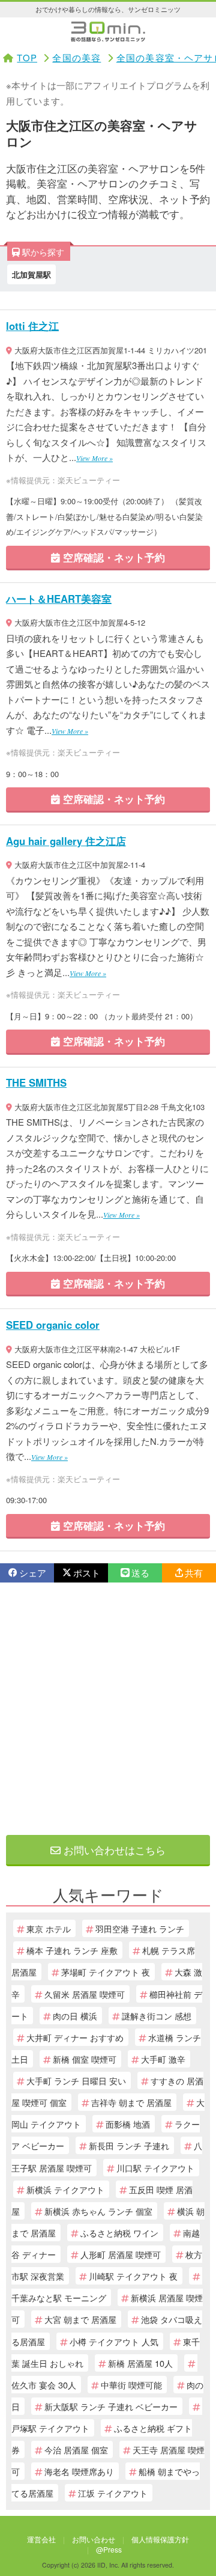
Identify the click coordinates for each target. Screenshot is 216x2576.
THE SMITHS (36, 1082)
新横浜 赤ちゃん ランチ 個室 (98, 2211)
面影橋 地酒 (128, 2124)
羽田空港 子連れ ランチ (140, 1928)
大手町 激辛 (163, 2059)
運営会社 (41, 2539)
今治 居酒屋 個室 (76, 2449)
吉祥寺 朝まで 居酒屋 (131, 2102)
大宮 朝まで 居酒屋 (80, 2319)
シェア (33, 1573)
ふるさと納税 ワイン (119, 2233)
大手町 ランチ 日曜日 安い (76, 2080)
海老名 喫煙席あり (79, 2471)
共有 (194, 1573)
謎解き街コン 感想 (157, 2016)
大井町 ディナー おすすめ (75, 2037)
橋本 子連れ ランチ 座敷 (72, 1950)
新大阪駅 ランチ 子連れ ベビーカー (111, 2406)
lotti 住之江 (32, 326)
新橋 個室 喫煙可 (85, 2059)
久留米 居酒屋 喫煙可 (85, 1994)
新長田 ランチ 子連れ (129, 2145)
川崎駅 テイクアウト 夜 (133, 2276)
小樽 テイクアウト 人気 (114, 2341)
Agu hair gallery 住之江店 (66, 841)
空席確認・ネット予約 (112, 557)
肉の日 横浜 (75, 2016)
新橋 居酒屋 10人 (140, 2363)
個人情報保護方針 (160, 2539)
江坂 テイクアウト (113, 2493)
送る (140, 1573)
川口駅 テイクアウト (155, 2168)
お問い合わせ (94, 2539)
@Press (109, 2549)
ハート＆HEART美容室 (59, 599)
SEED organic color (53, 1325)
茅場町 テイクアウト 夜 (106, 1972)
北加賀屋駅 (31, 274)
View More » (94, 458)
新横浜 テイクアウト (65, 2189)
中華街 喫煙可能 (131, 2385)
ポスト (87, 1573)
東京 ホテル (49, 1928)
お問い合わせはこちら (113, 1850)
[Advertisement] (108, 1709)
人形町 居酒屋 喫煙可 (121, 2254)
